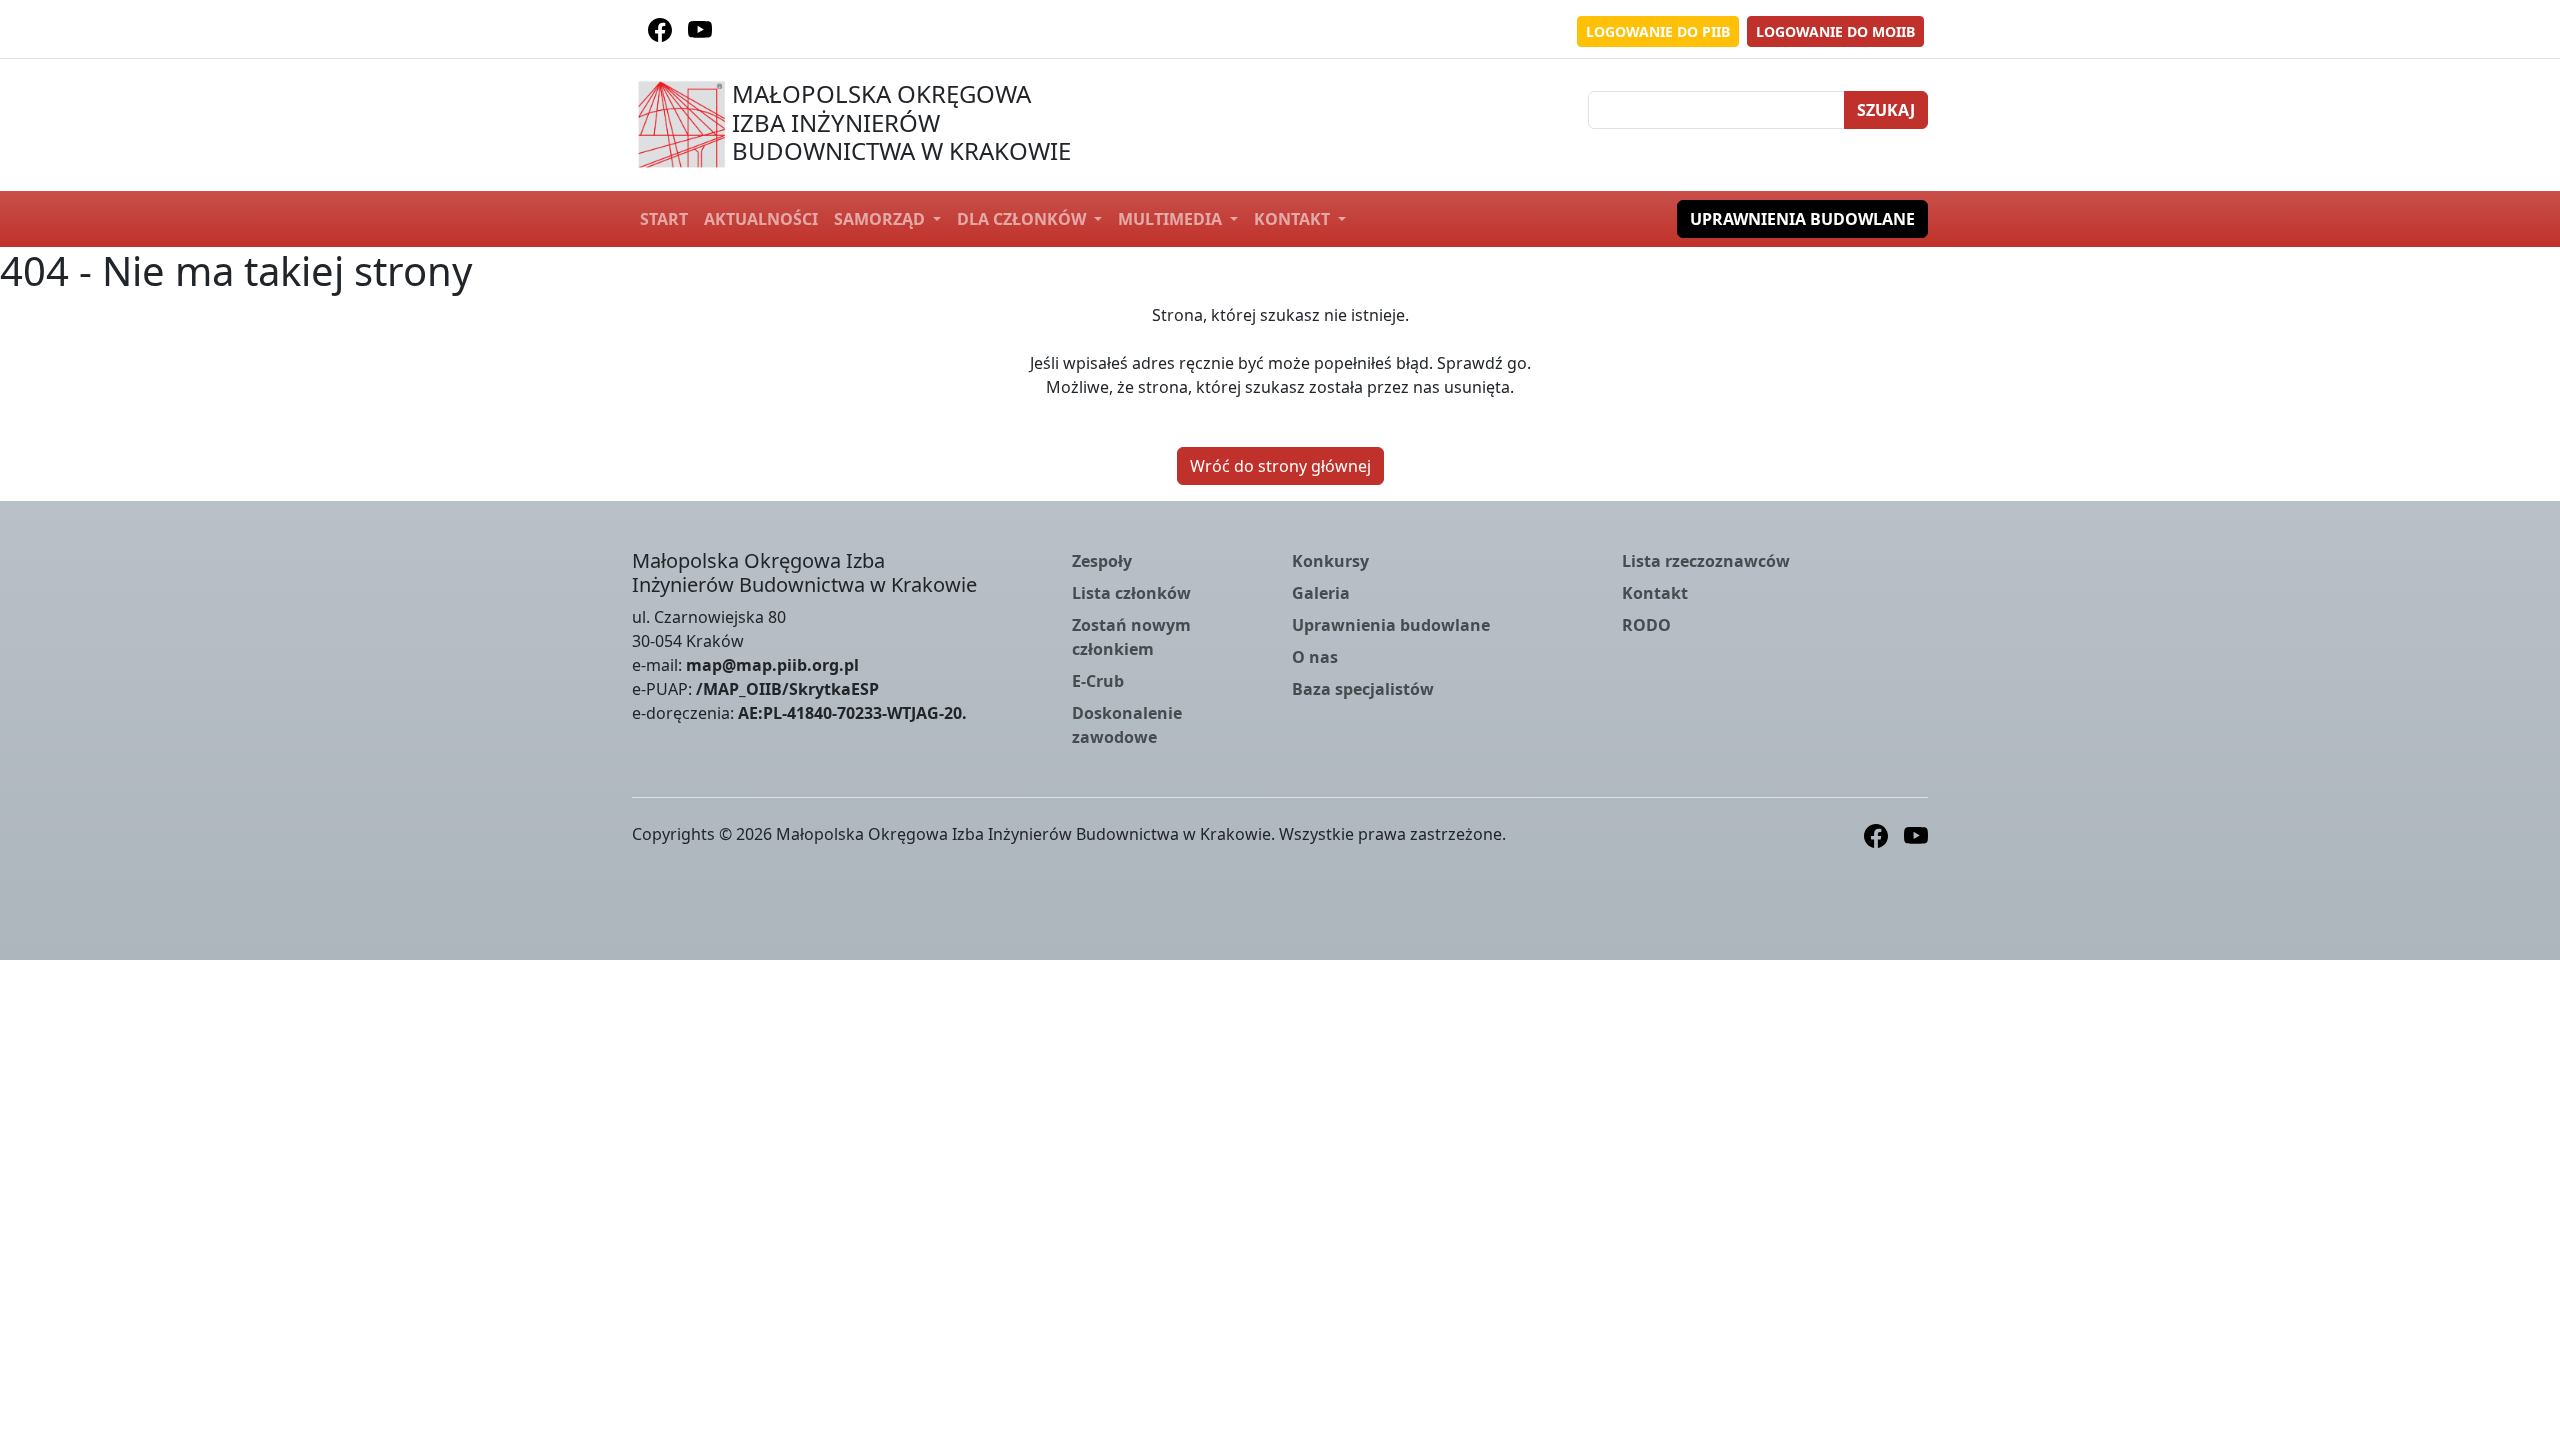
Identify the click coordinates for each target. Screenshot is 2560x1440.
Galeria (1321, 593)
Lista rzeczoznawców (1706, 561)
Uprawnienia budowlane (1802, 219)
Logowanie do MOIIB (1835, 31)
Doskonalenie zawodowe (1127, 725)
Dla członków (1023, 219)
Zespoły (1102, 561)
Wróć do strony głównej (1280, 466)
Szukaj (1886, 110)
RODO (1646, 625)
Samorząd (881, 219)
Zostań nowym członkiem (1131, 637)
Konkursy (1330, 561)
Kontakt (1294, 219)
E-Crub (1098, 681)
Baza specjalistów (1363, 689)
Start (664, 219)
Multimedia (1172, 219)
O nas (1315, 657)
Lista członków (1131, 593)
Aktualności (761, 219)
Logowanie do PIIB (1658, 31)
